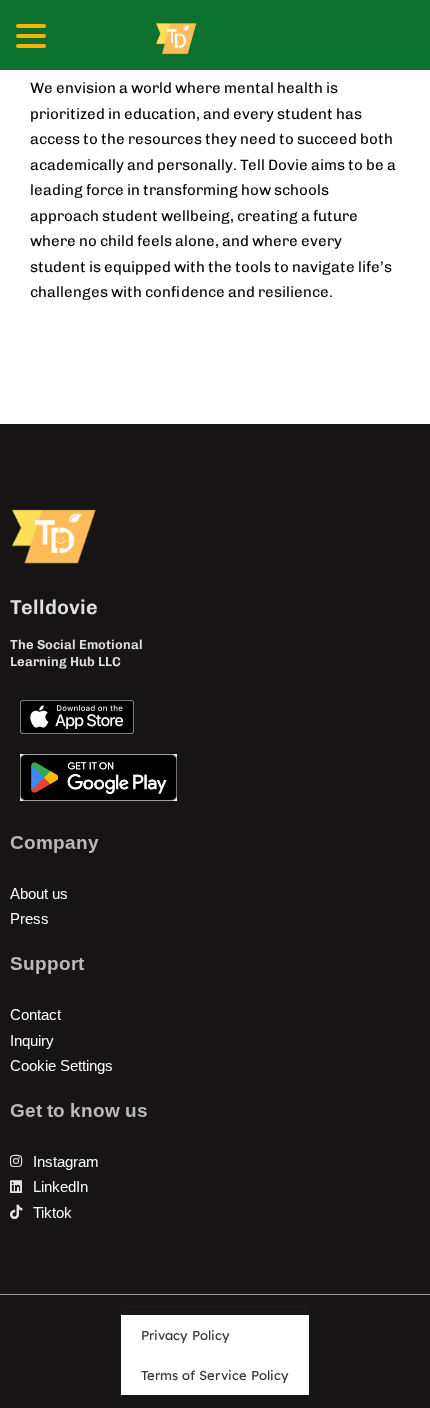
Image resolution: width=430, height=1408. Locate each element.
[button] (34, 38)
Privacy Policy (185, 1335)
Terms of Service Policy (215, 1375)
